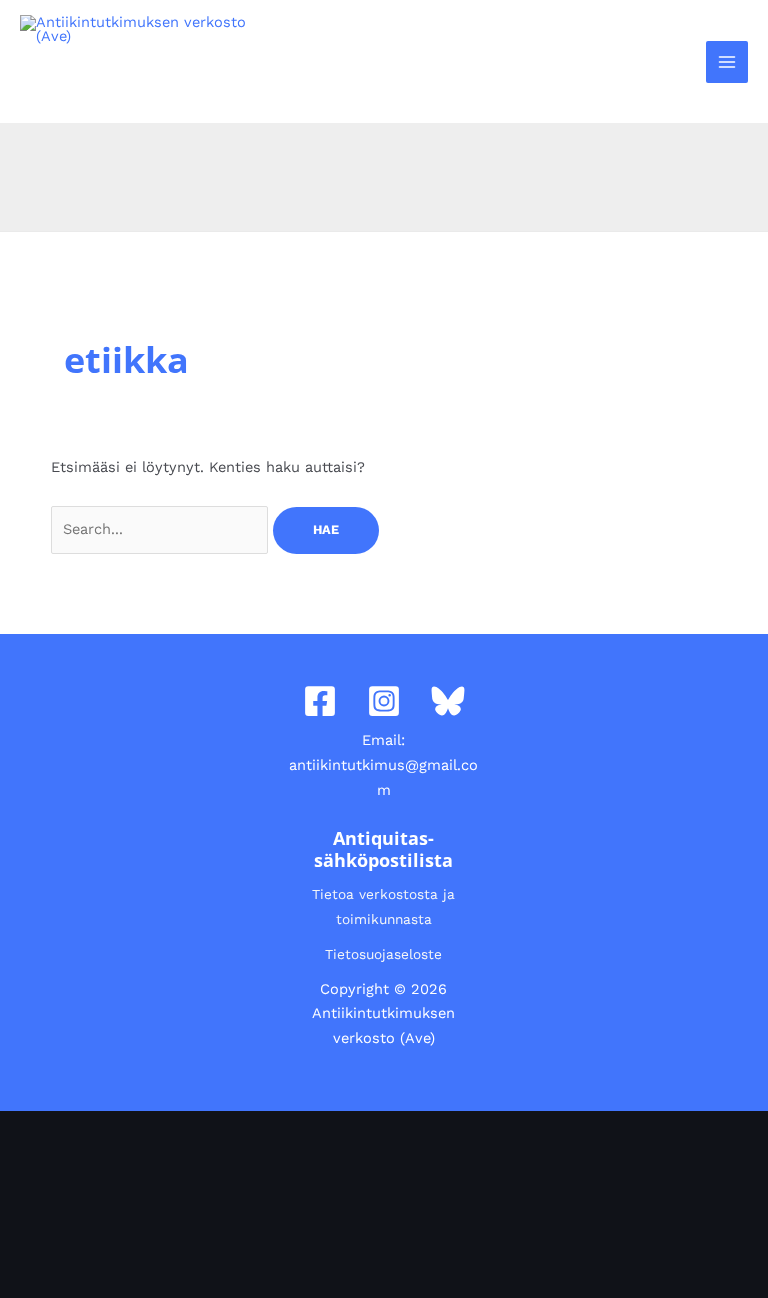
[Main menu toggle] (727, 62)
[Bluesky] (448, 701)
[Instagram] (384, 701)
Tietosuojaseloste (383, 954)
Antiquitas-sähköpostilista (383, 849)
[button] (679, 61)
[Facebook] (320, 701)
